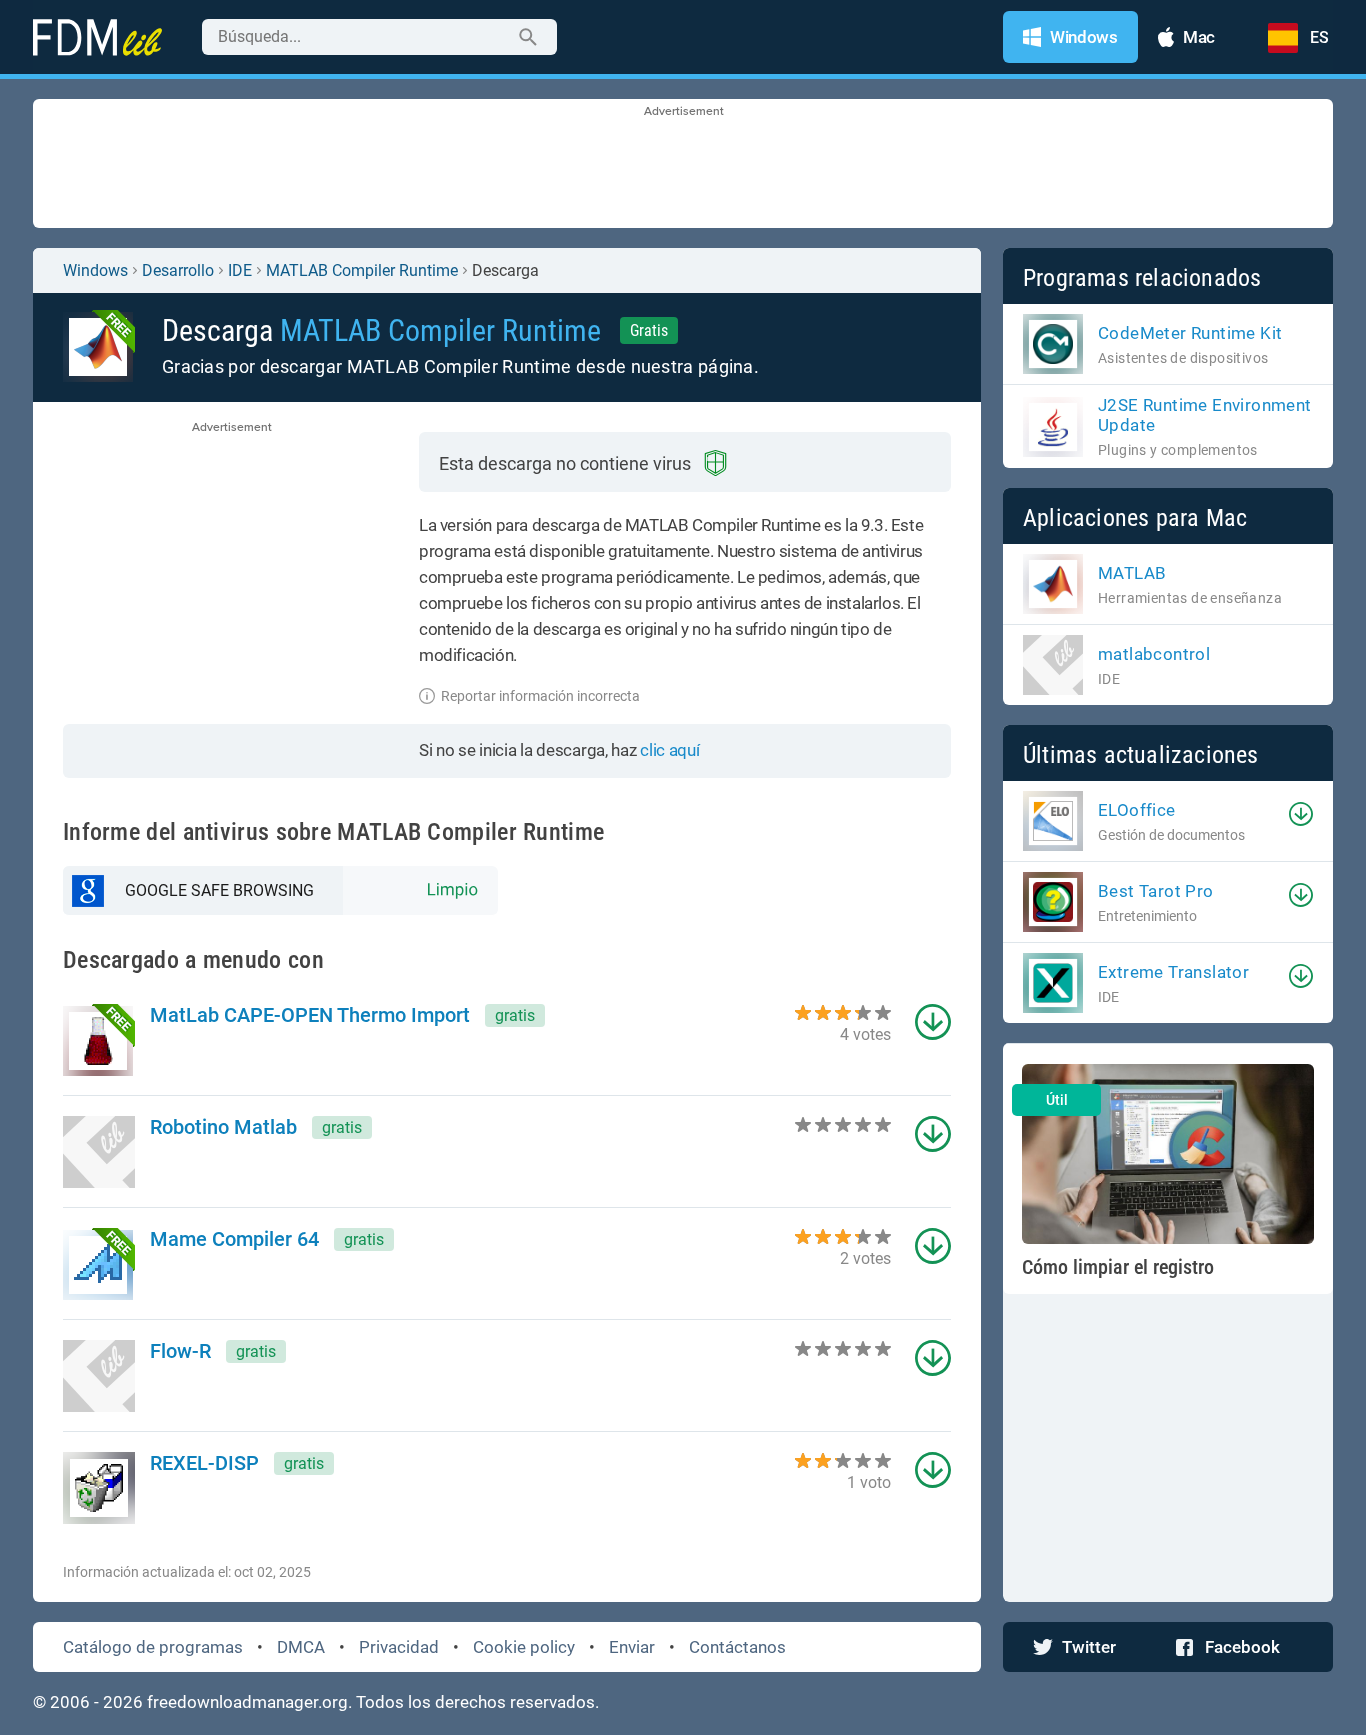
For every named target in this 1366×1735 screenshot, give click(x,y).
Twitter (1089, 1647)
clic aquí (669, 750)
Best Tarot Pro (1156, 891)
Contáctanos (737, 1647)
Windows (95, 270)
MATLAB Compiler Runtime (362, 270)
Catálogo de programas (153, 1647)
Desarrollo (178, 270)
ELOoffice (1137, 810)
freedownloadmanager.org (247, 1702)
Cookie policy (524, 1647)
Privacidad (399, 1647)
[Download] (1301, 814)
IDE (240, 270)
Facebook (1242, 1647)
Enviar (632, 1647)
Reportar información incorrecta (540, 696)
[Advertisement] (683, 165)
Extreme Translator (1173, 972)
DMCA (301, 1647)
